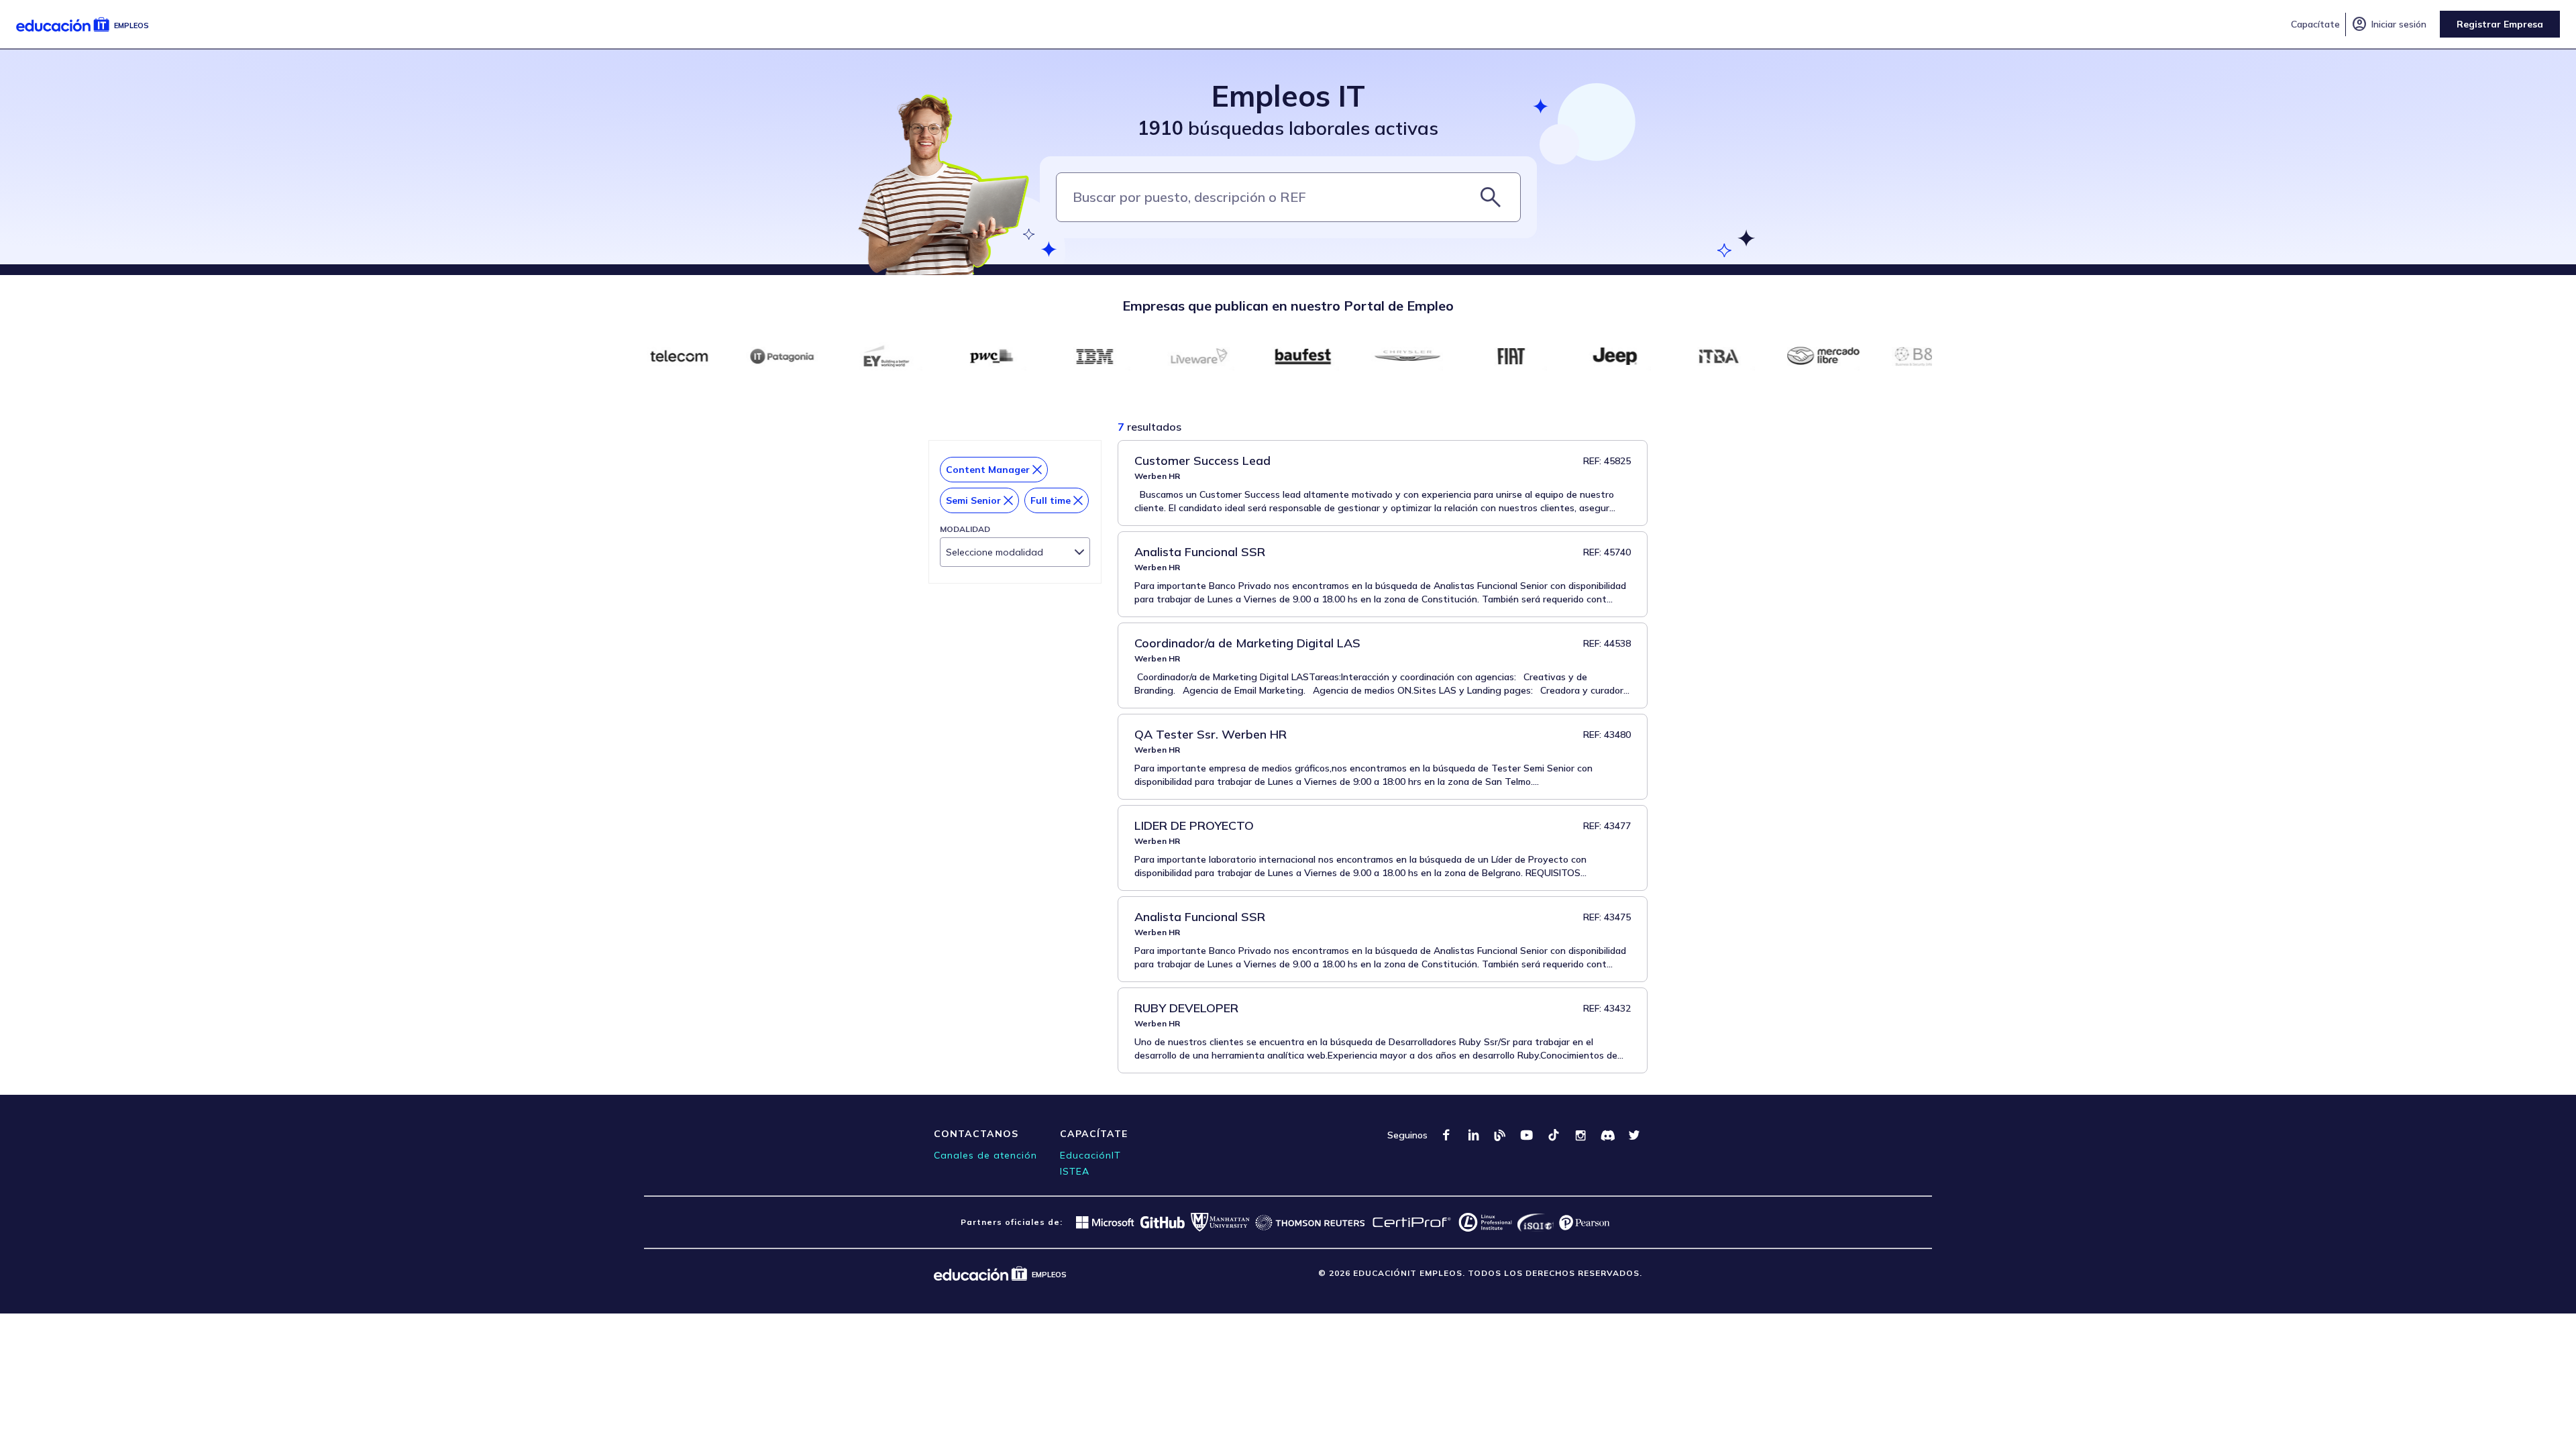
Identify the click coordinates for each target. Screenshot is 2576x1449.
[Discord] (1607, 1135)
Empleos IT (1288, 96)
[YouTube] (1527, 1135)
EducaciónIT (1090, 1155)
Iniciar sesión (2389, 24)
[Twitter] (1634, 1135)
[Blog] (1500, 1135)
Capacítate (2315, 24)
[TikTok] (1554, 1135)
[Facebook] (1446, 1135)
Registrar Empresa (2500, 24)
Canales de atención (985, 1155)
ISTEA (1075, 1171)
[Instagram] (1580, 1135)
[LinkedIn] (1473, 1135)
